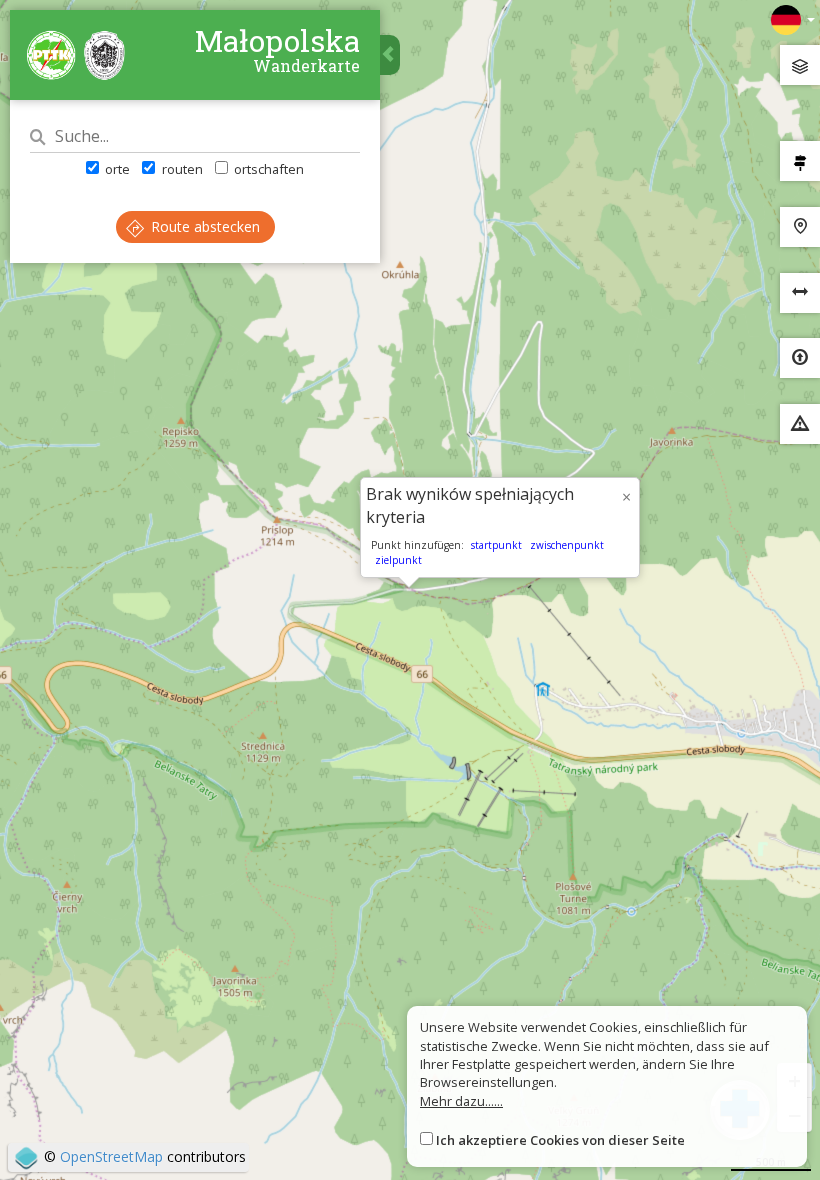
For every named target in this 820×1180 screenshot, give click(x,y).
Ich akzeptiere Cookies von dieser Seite (560, 1140)
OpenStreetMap (111, 1156)
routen (180, 169)
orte (116, 169)
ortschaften (267, 169)
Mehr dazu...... (461, 1101)
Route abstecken (203, 226)
